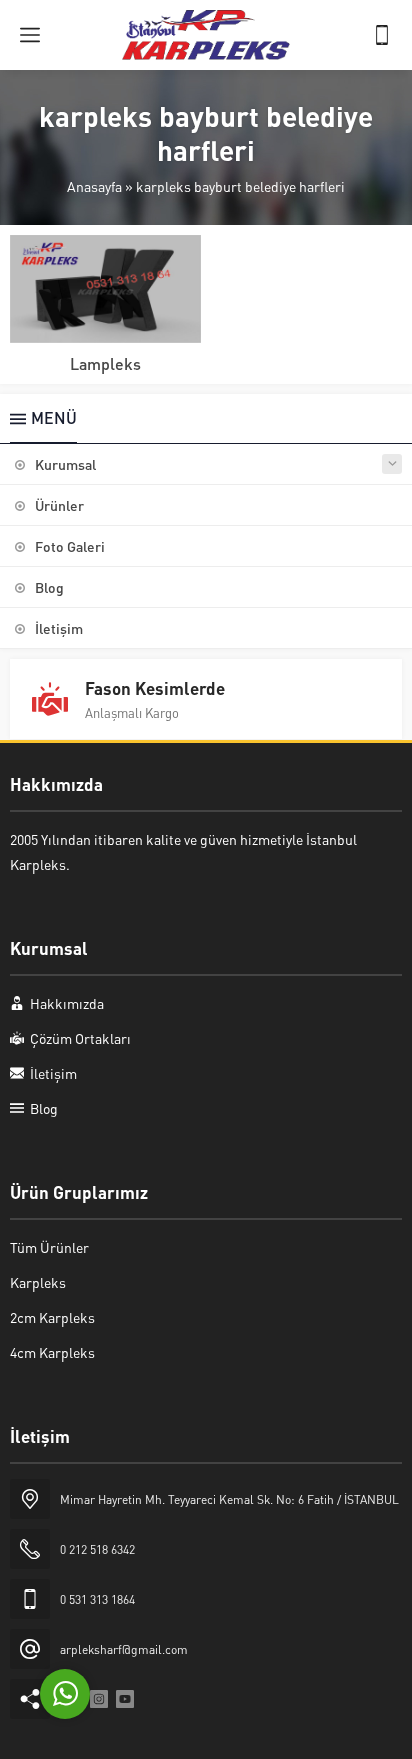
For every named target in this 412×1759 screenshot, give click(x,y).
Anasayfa (94, 186)
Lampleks (105, 363)
